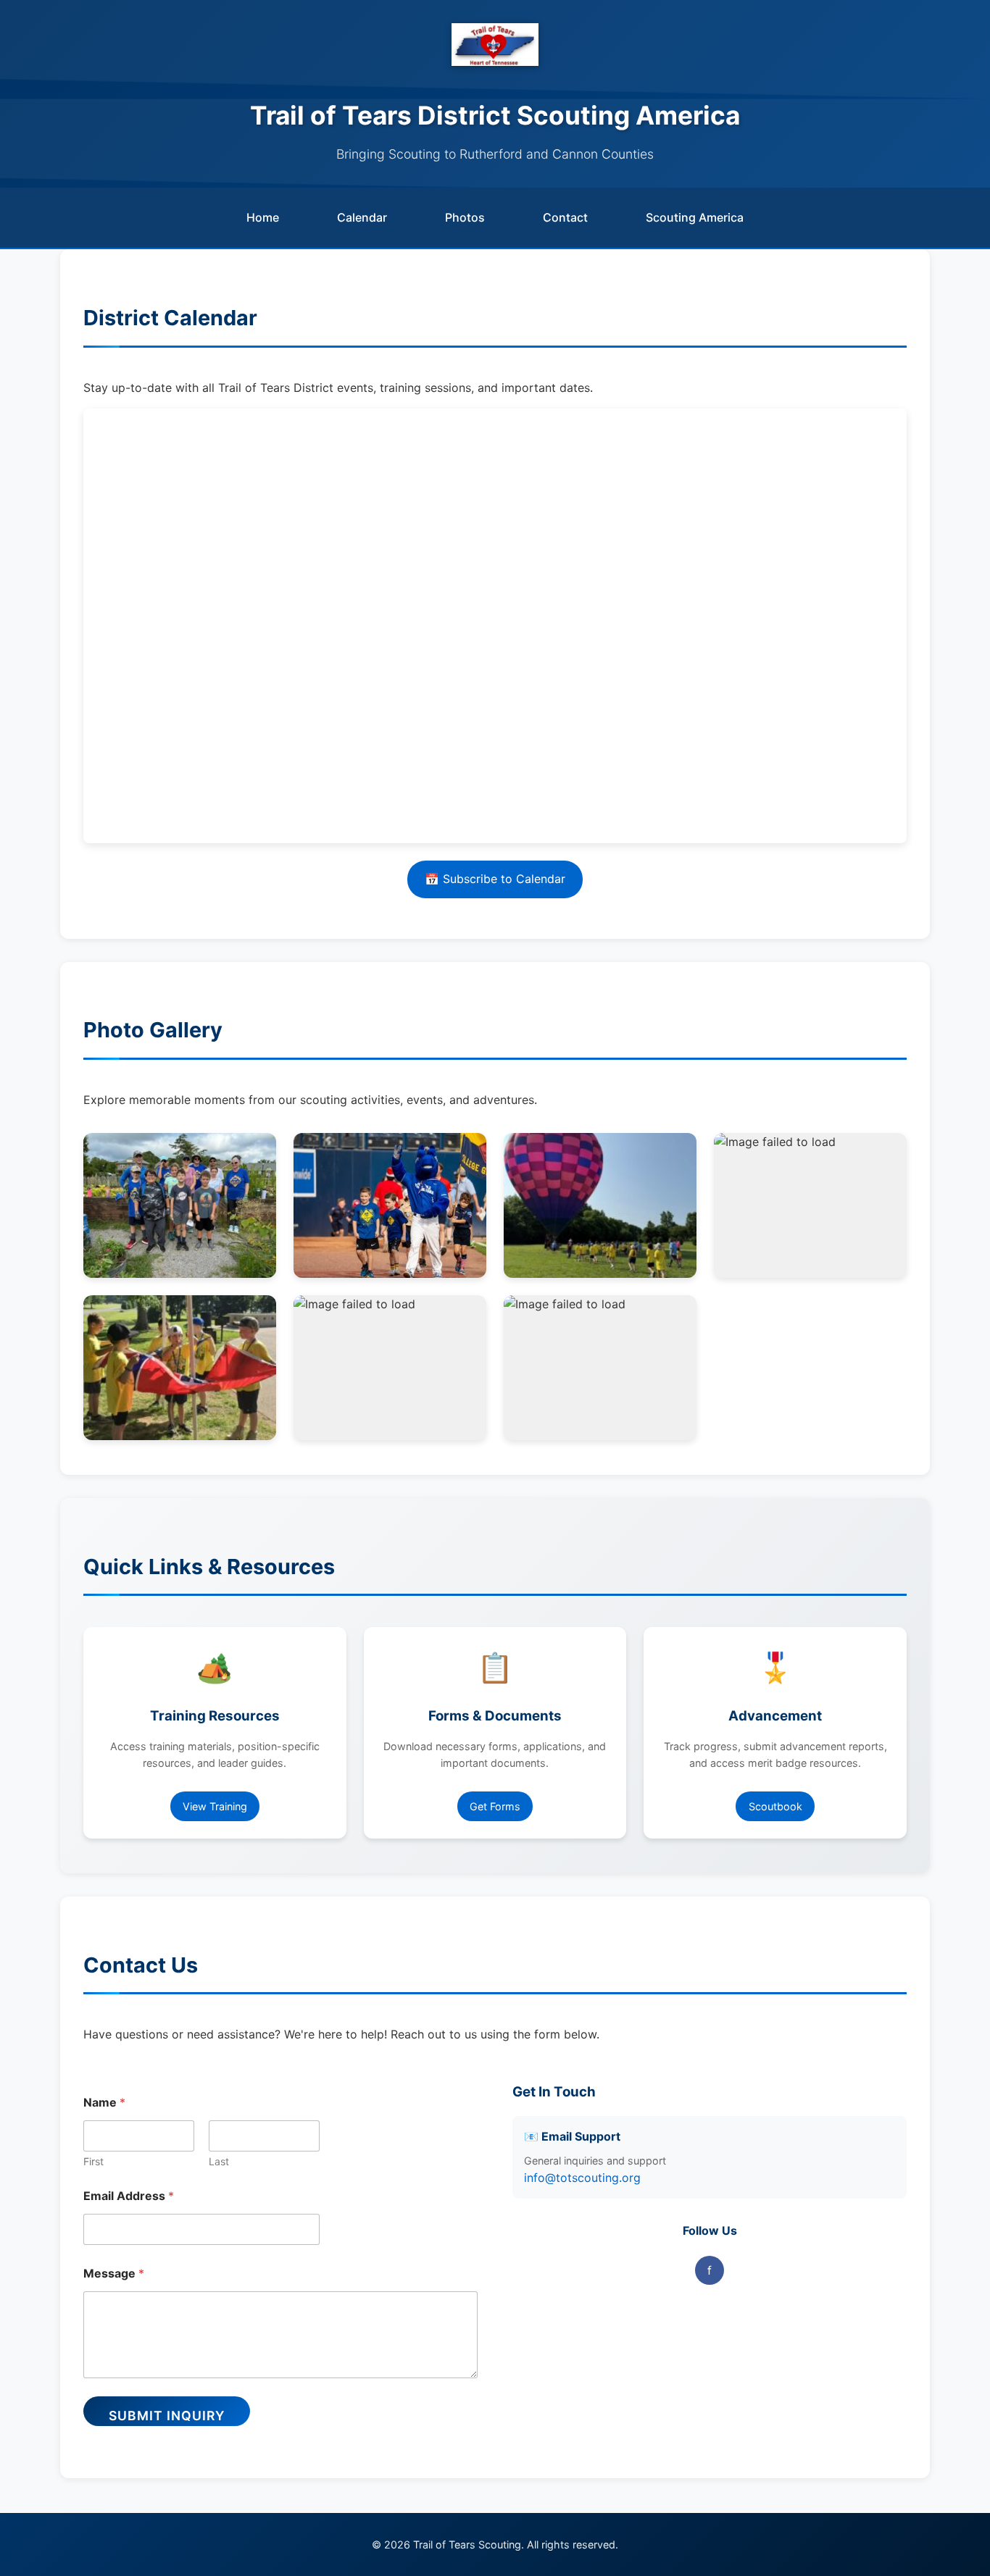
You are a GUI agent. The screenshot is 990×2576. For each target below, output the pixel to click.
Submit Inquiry (167, 2416)
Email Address (129, 2196)
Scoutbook (775, 1806)
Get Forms (495, 1806)
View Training (215, 1806)
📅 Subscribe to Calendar (495, 879)
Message (114, 2274)
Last (219, 2161)
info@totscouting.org (582, 2178)
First (93, 2161)
